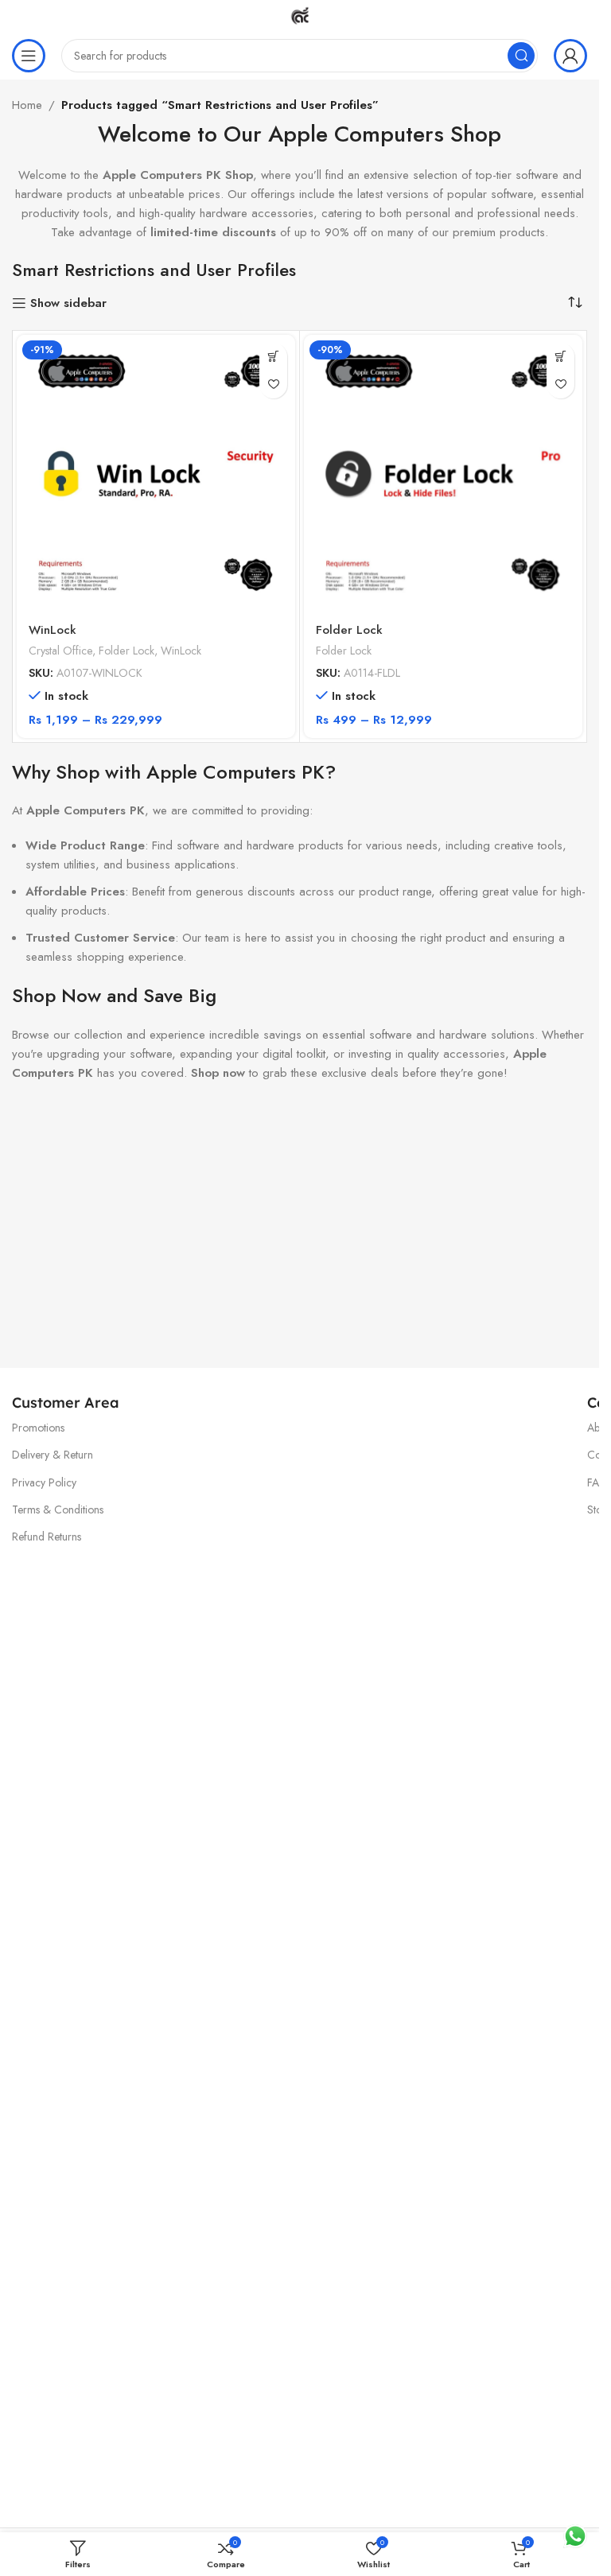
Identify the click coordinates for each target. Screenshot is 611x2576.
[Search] (521, 56)
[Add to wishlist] (273, 385)
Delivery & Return (53, 1455)
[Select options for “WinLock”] (273, 357)
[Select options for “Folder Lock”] (560, 357)
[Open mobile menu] (29, 56)
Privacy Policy (44, 1482)
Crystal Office (60, 651)
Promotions (38, 1428)
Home (27, 105)
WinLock (53, 630)
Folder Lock (126, 651)
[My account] (570, 56)
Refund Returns (47, 1537)
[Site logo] (300, 14)
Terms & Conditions (58, 1509)
